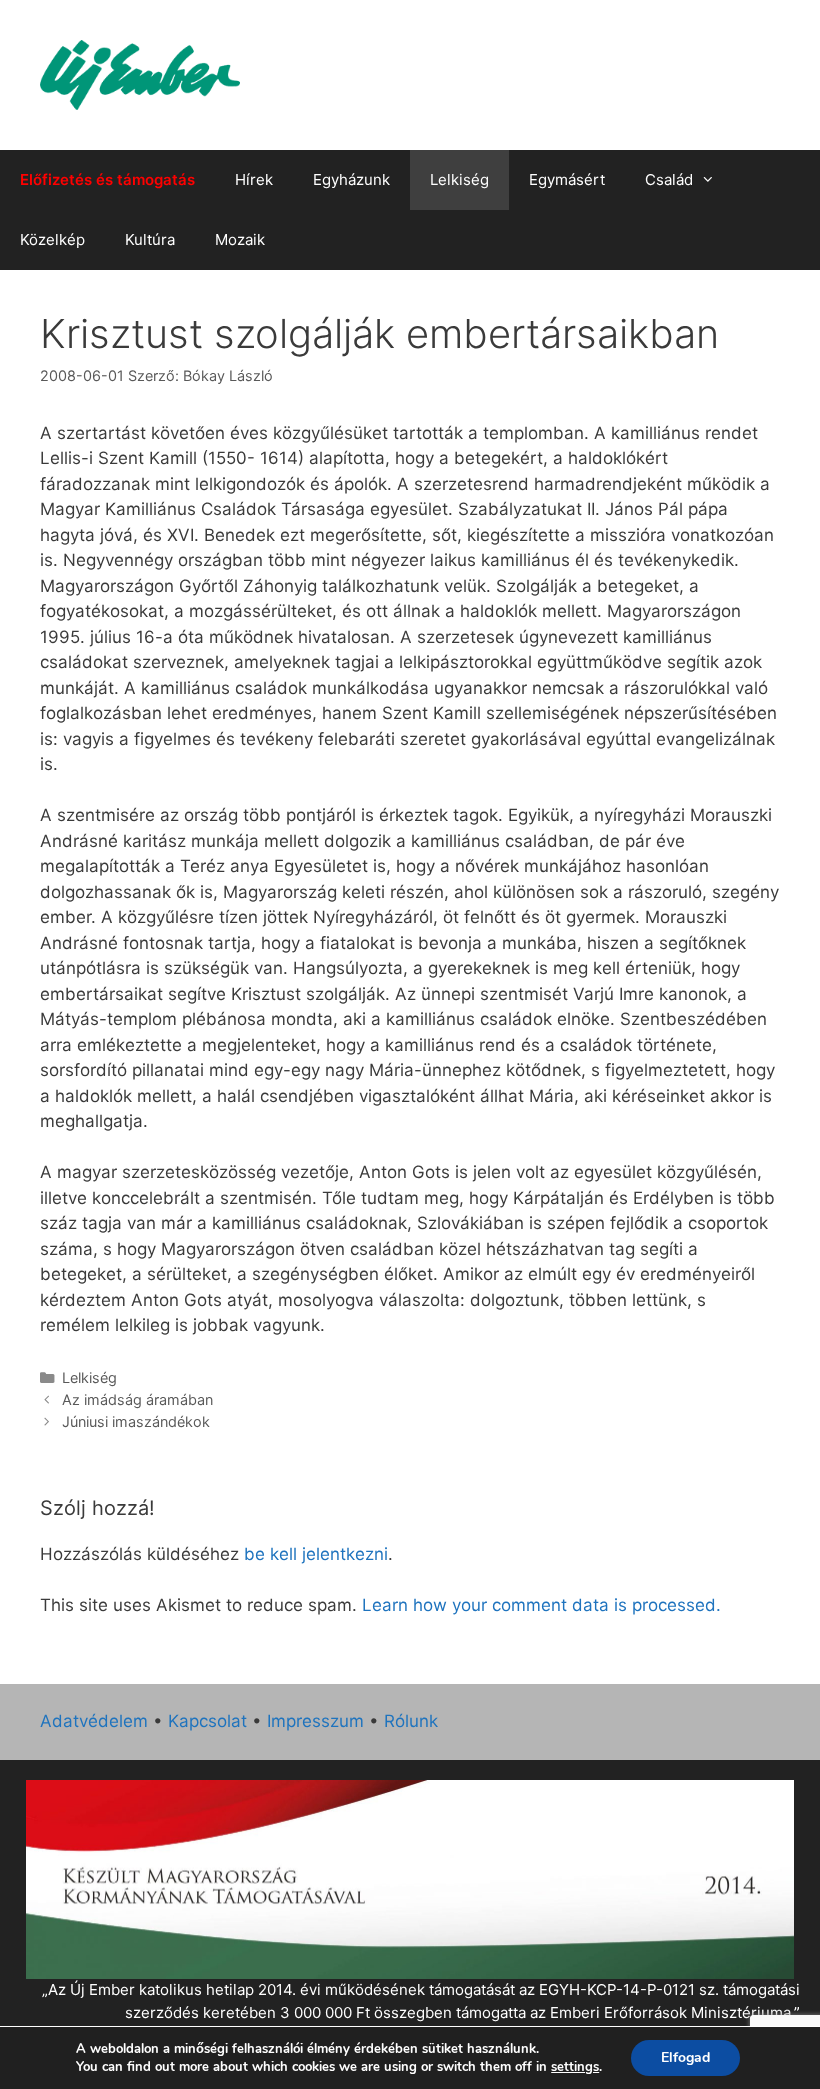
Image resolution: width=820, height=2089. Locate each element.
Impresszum (315, 1721)
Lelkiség (459, 179)
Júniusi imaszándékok (136, 1421)
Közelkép (52, 239)
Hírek (254, 179)
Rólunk (411, 1721)
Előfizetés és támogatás (107, 179)
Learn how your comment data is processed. (541, 1605)
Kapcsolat (207, 1721)
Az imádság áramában (137, 1399)
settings (575, 2067)
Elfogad (685, 2057)
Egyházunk (351, 179)
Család (669, 179)
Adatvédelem (94, 1721)
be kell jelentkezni (316, 1554)
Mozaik (240, 239)
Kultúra (150, 239)
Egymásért (567, 179)
